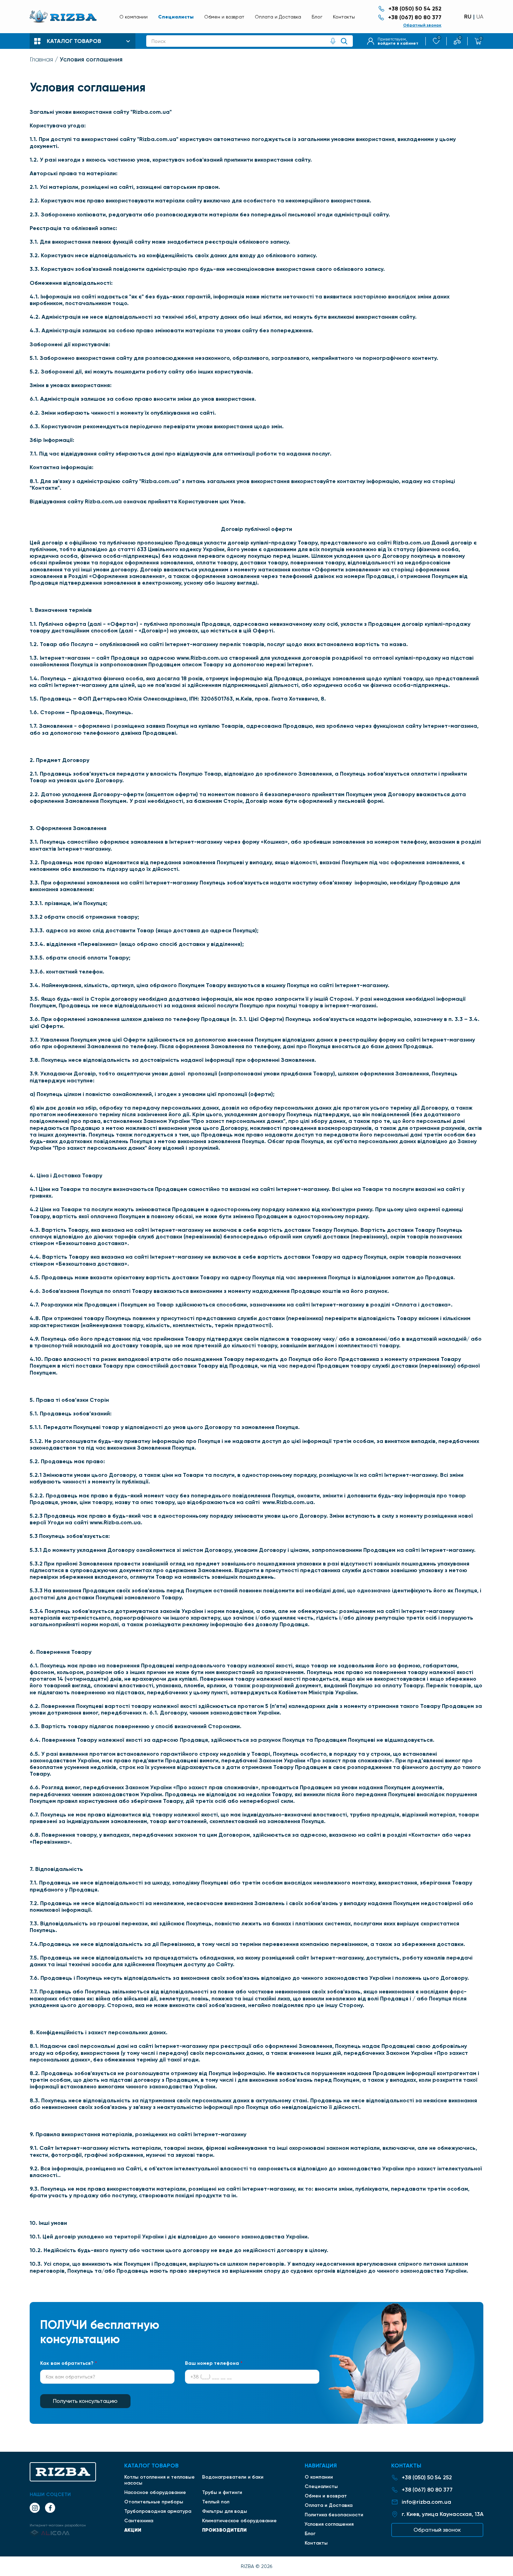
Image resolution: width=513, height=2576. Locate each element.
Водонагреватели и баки (233, 2477)
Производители (224, 2530)
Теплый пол (216, 2502)
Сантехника (139, 2521)
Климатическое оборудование (239, 2521)
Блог (317, 17)
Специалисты (176, 17)
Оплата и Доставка (278, 17)
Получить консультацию (85, 2401)
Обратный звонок (422, 25)
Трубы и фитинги (222, 2492)
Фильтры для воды (225, 2511)
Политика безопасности (334, 2515)
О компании (133, 17)
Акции (133, 2530)
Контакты (344, 17)
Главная (41, 59)
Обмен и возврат (224, 17)
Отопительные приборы (154, 2502)
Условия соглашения (329, 2524)
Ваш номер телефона (214, 2363)
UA (480, 17)
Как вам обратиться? (69, 2363)
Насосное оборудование (155, 2492)
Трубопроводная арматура (158, 2511)
